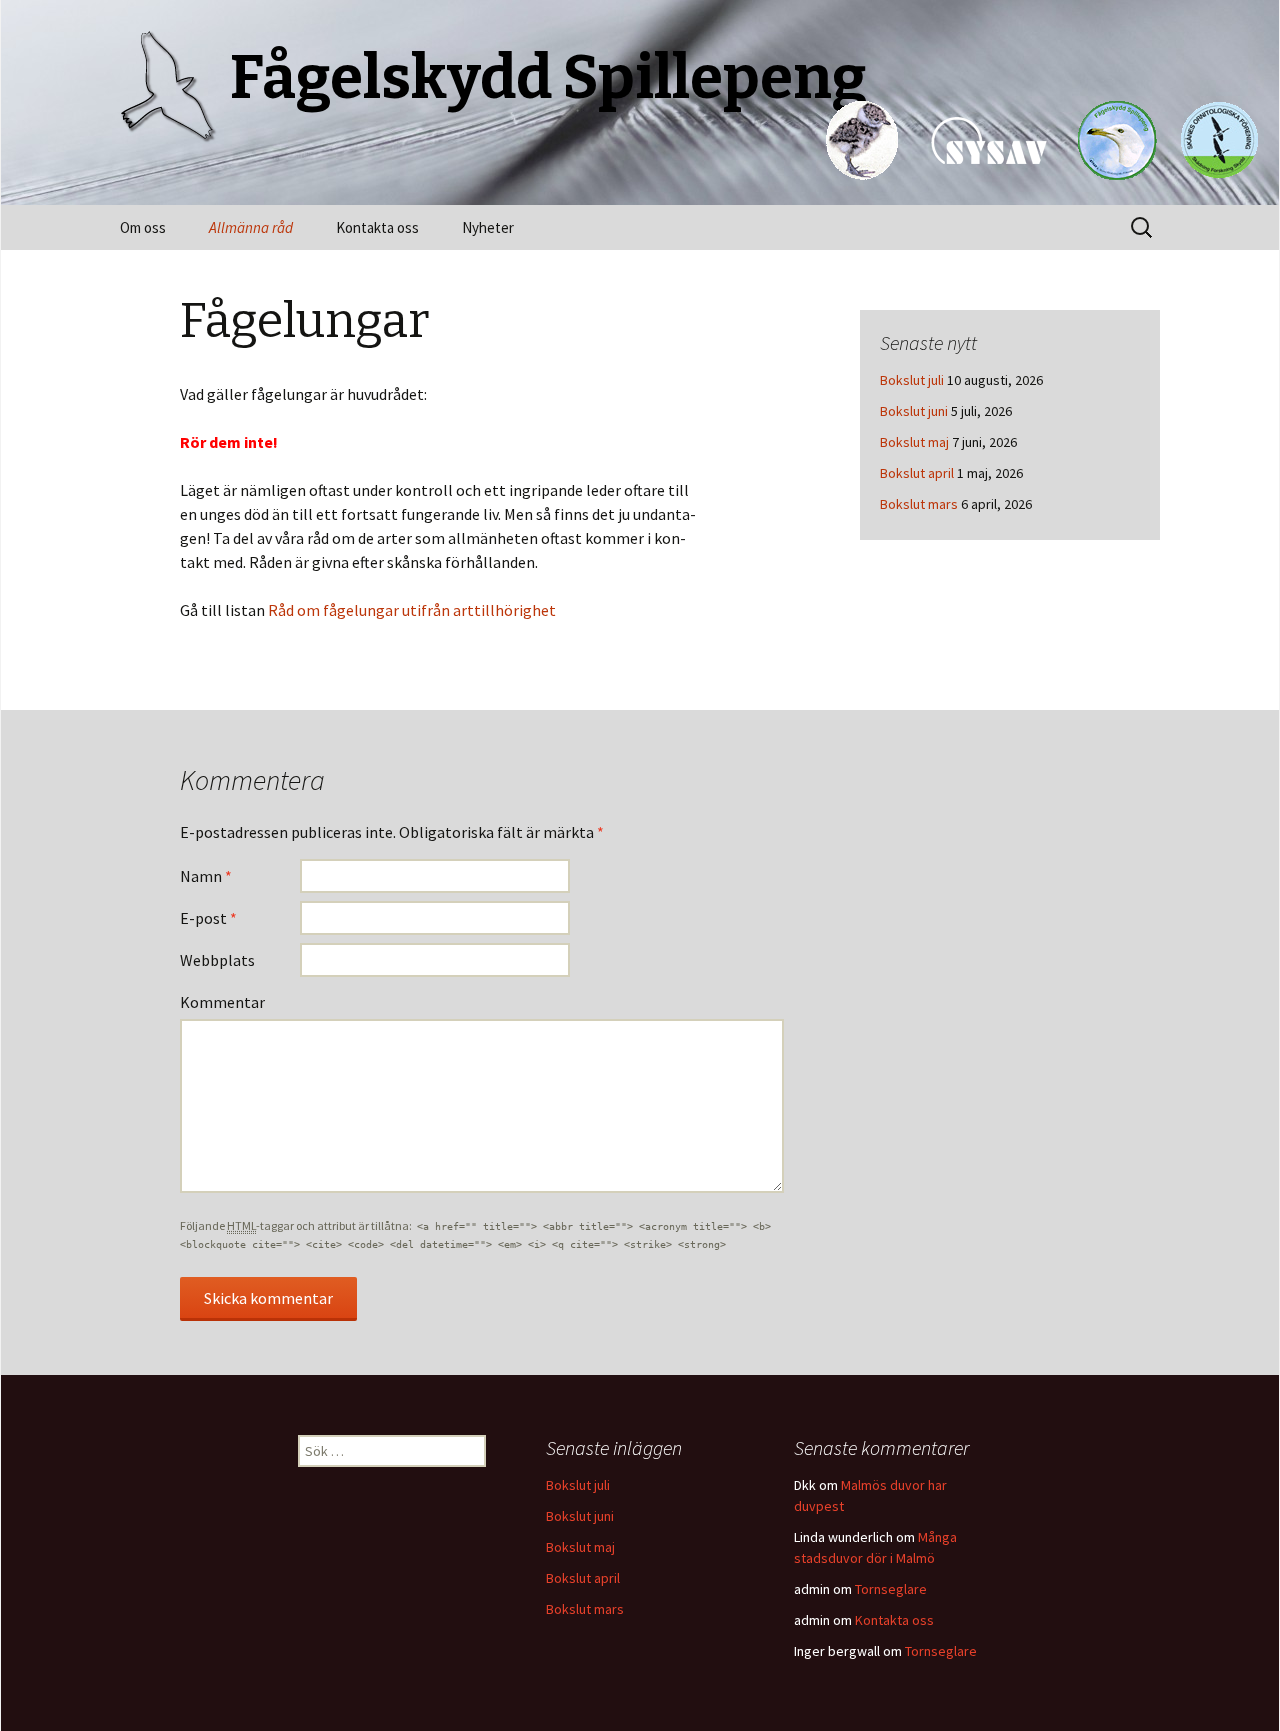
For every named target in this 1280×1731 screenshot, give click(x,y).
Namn (206, 876)
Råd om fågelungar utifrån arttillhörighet (412, 610)
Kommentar (222, 1002)
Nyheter (488, 227)
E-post (208, 918)
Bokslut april (917, 473)
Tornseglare (891, 1589)
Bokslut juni (914, 411)
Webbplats (217, 960)
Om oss (143, 227)
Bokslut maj (914, 442)
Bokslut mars (919, 504)
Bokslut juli (912, 380)
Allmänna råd (251, 227)
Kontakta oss (377, 227)
